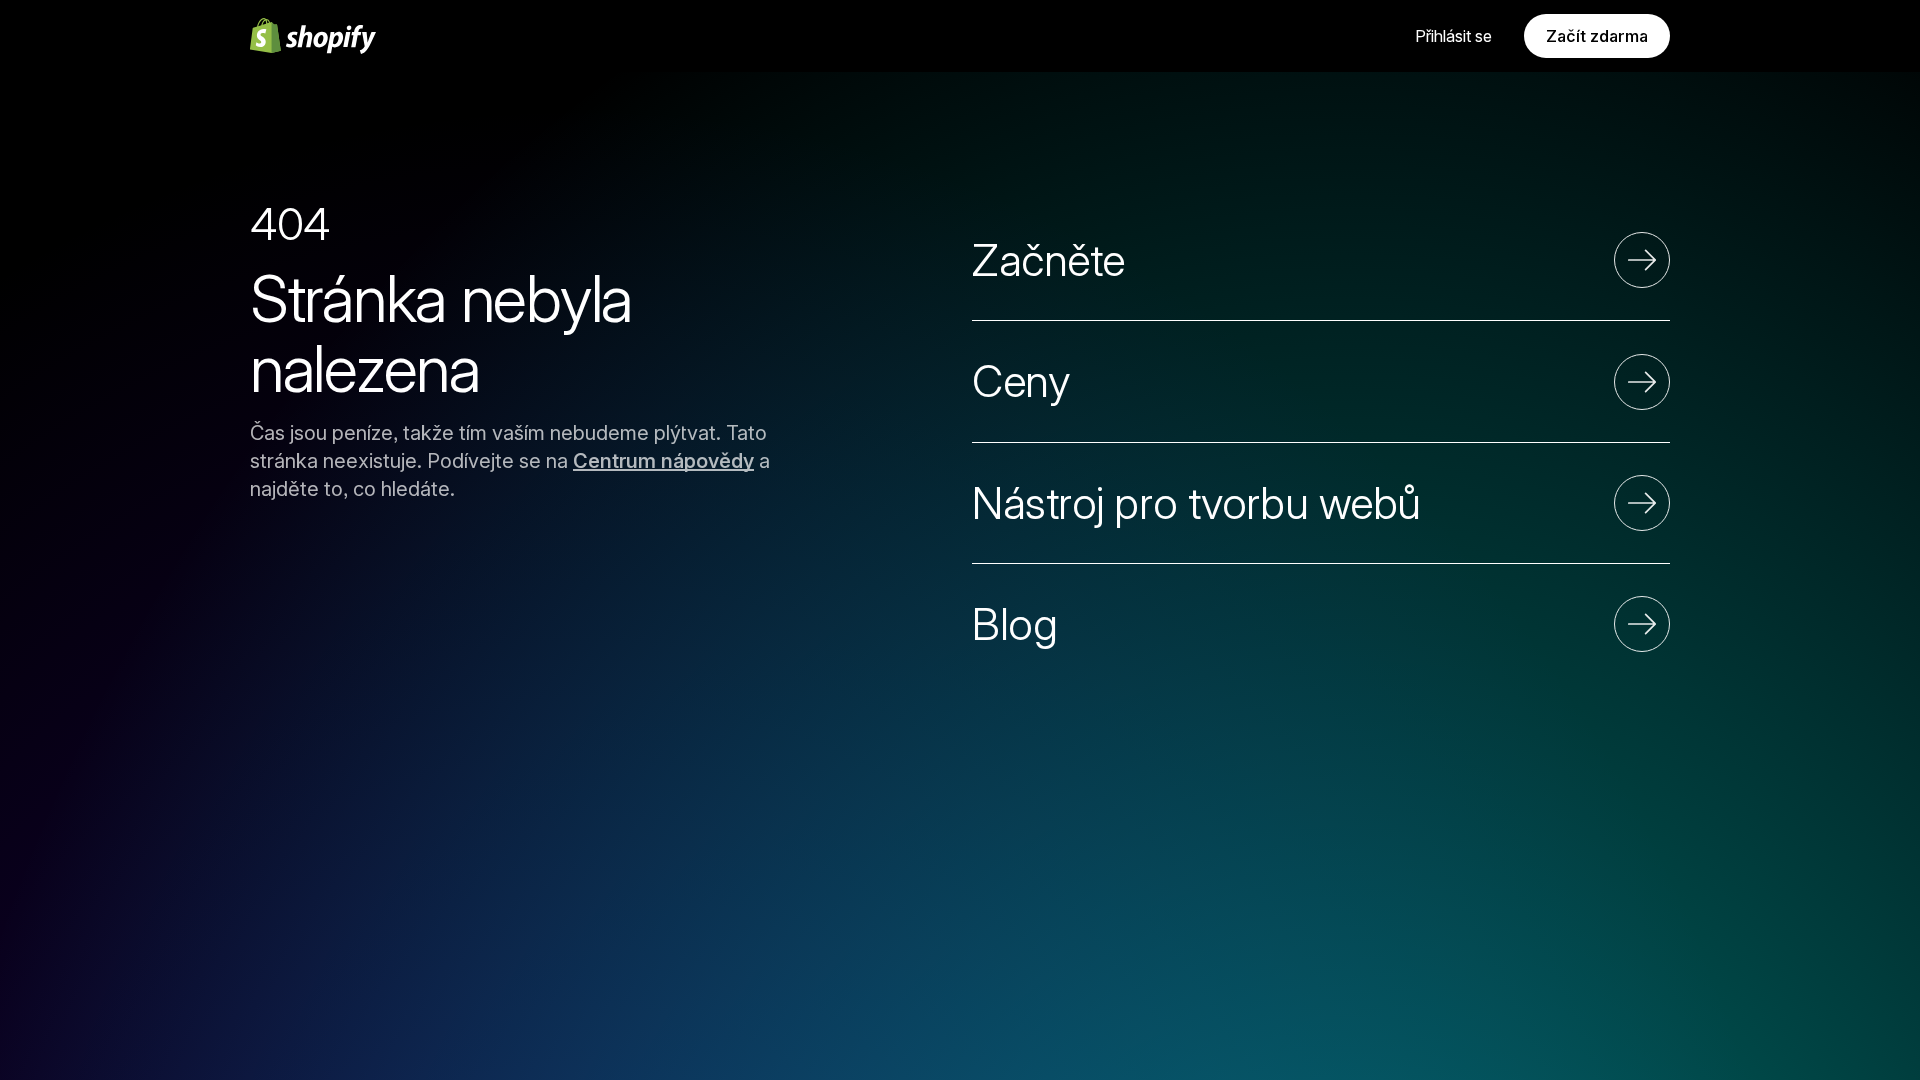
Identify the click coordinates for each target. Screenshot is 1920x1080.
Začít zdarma (1597, 36)
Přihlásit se (1453, 36)
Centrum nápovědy (663, 461)
